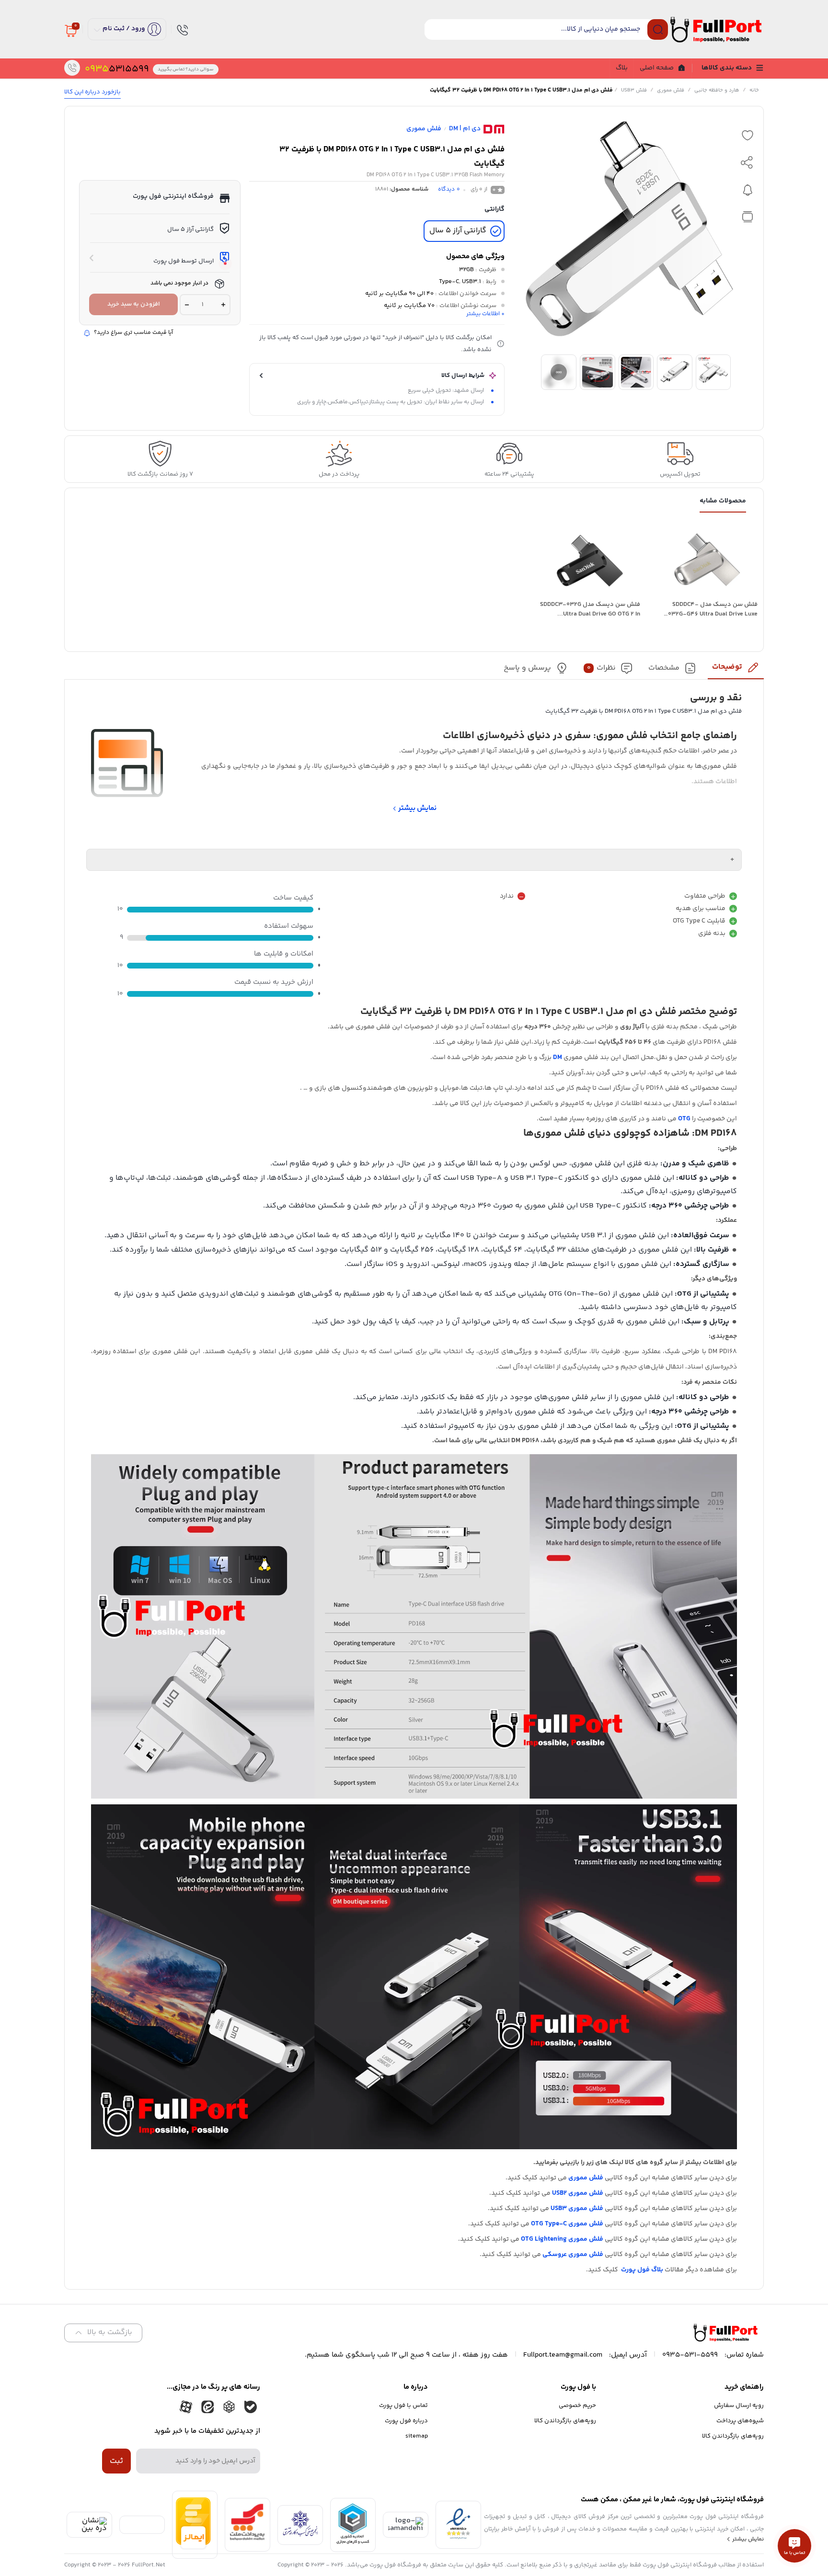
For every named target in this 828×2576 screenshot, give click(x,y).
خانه (754, 90)
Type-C (449, 282)
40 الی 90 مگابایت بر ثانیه (399, 294)
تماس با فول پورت (403, 2405)
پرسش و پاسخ (527, 668)
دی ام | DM (465, 129)
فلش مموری (671, 90)
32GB (466, 270)
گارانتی (494, 209)
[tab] (736, 670)
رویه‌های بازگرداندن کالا (733, 2436)
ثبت (116, 2461)
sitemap (417, 2436)
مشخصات (664, 668)
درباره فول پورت (406, 2421)
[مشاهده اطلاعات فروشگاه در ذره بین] (89, 2528)
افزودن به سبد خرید (134, 304)
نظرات (602, 668)
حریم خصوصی (577, 2405)
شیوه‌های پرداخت (740, 2421)
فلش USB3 (634, 90)
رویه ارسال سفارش (739, 2405)
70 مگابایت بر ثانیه (409, 306)
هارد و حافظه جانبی (717, 90)
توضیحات (727, 667)
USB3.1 (471, 282)
